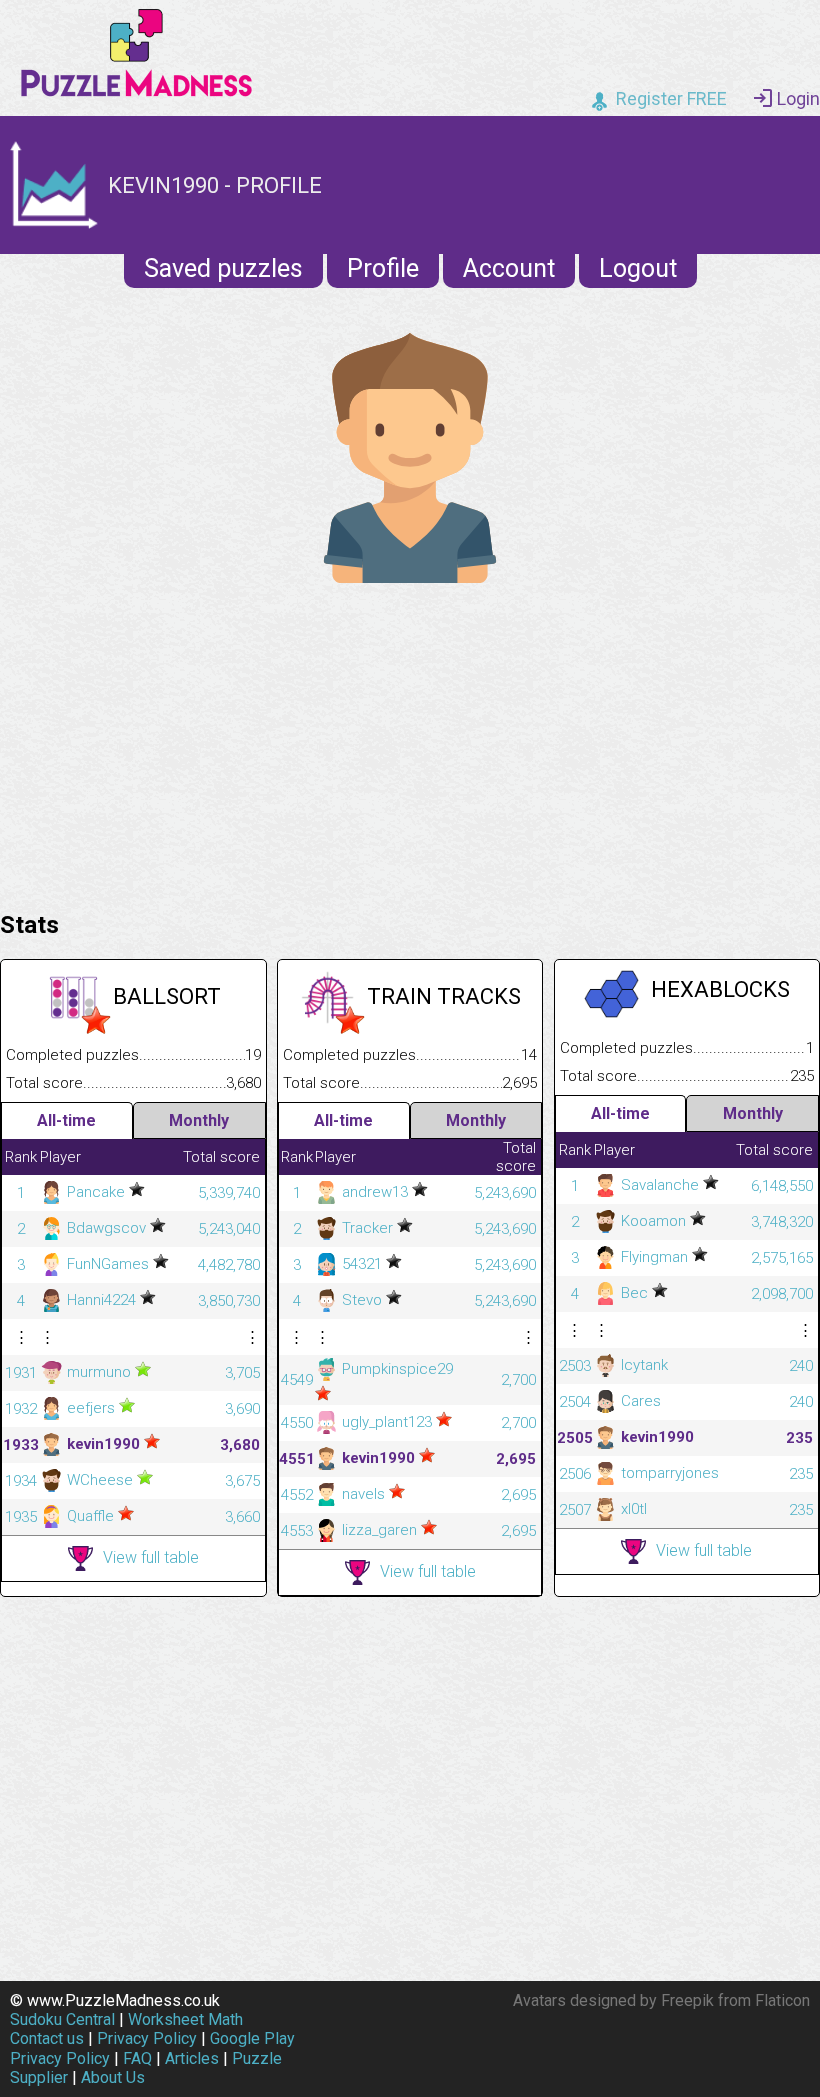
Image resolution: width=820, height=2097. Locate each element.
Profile (383, 268)
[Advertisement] (410, 742)
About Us (113, 2077)
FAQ (137, 2058)
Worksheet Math (185, 2019)
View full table (151, 1557)
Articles (192, 2058)
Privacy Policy (147, 2038)
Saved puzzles (223, 268)
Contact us (47, 2038)
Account (509, 268)
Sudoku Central (62, 2019)
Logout (638, 268)
